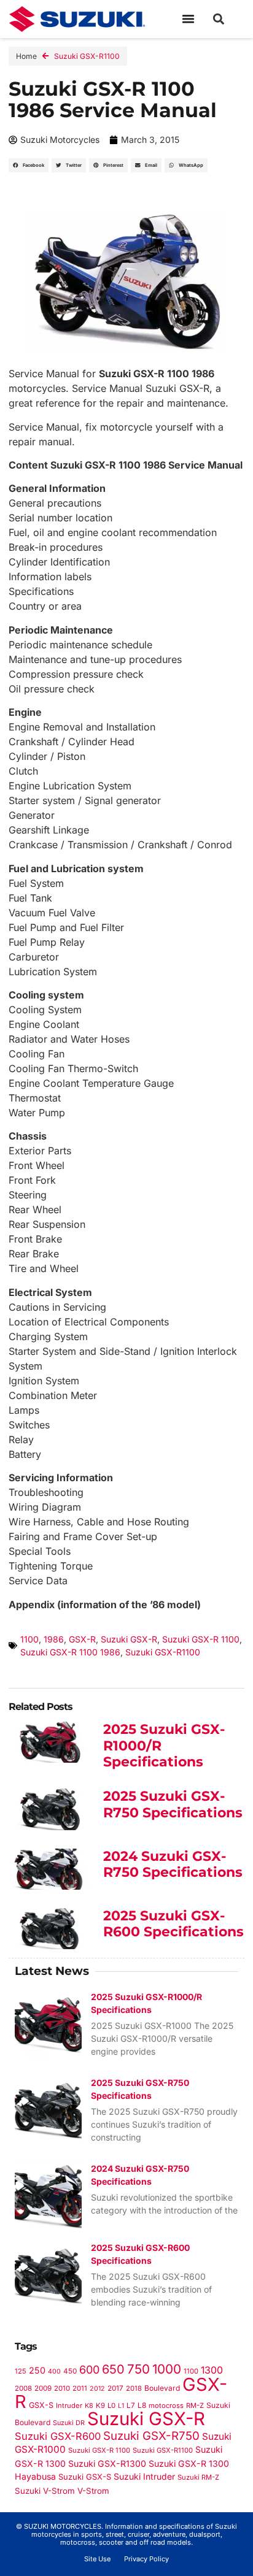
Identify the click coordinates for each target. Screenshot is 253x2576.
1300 (212, 2370)
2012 (97, 2389)
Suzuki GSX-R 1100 (201, 1639)
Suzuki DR (69, 2423)
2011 (80, 2388)
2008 (23, 2388)
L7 (131, 2405)
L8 (142, 2405)
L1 (121, 2406)
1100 (29, 1639)
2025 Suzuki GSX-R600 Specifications (173, 1924)
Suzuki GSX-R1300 (107, 2463)
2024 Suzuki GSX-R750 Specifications (173, 1864)
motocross (166, 2405)
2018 (134, 2388)
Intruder (69, 2405)
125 (21, 2371)
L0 (111, 2405)
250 (37, 2370)
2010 (62, 2388)
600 (89, 2370)
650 (113, 2369)
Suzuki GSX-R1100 (87, 56)
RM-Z (195, 2405)
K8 (89, 2405)
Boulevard (162, 2388)
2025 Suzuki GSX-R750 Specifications (173, 1804)
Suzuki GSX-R (129, 1639)
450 (70, 2371)
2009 (43, 2388)
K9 (100, 2405)
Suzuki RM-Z (198, 2477)
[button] (189, 19)
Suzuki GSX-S (85, 2477)
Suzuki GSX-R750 (151, 2436)
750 (138, 2369)
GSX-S (41, 2405)
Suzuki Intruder (144, 2476)
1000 (167, 2369)
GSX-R (82, 1639)
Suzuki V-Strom (45, 2491)
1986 (54, 1639)
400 (54, 2371)
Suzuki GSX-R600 (58, 2436)
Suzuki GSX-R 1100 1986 (70, 1652)
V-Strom (93, 2491)
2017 (115, 2388)
